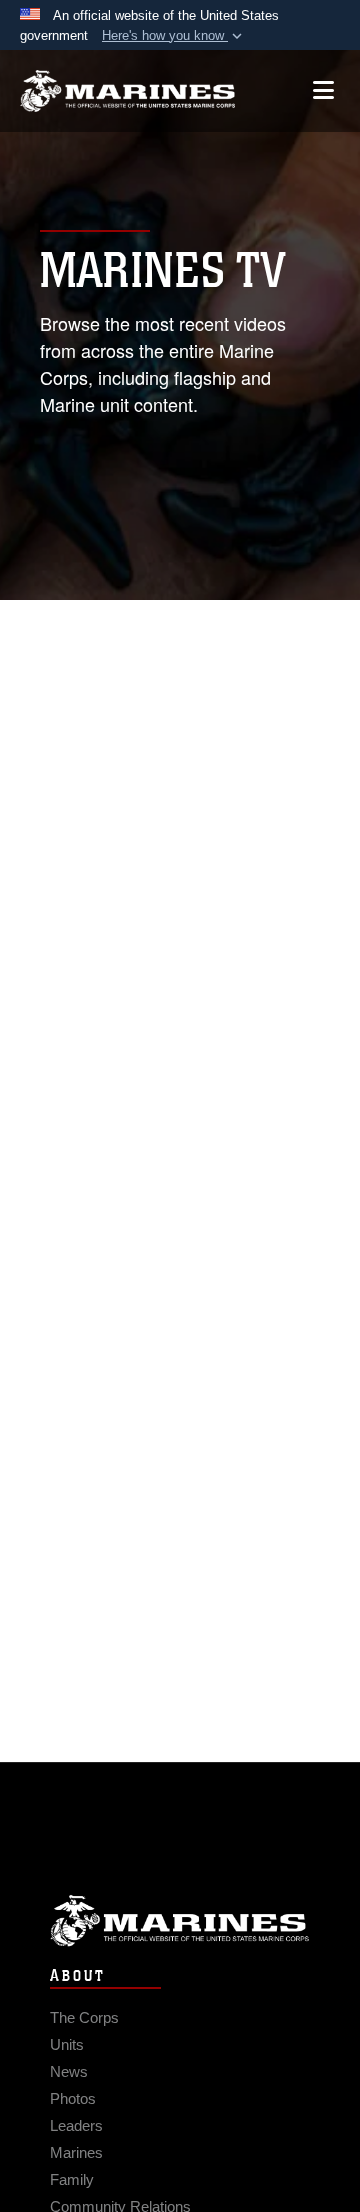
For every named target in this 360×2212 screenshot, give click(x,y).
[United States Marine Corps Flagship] (127, 91)
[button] (174, 36)
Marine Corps (180, 1920)
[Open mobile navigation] (323, 90)
